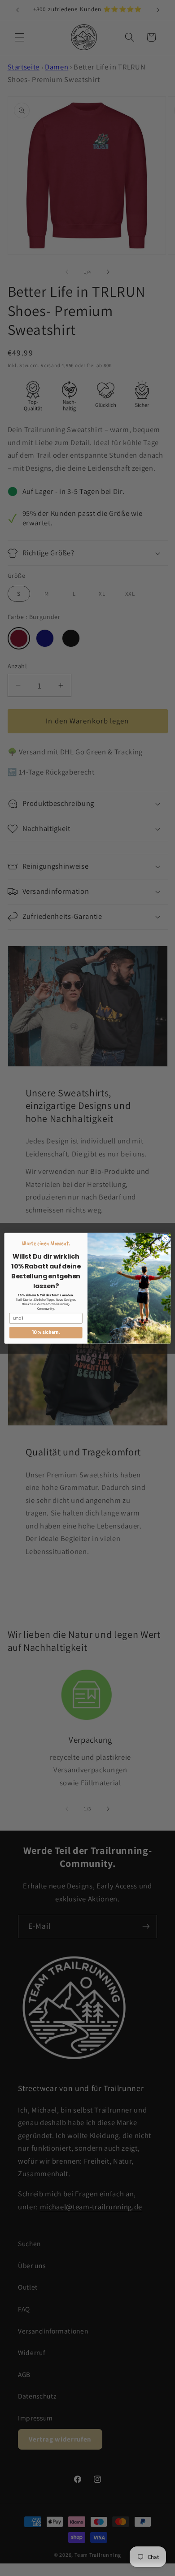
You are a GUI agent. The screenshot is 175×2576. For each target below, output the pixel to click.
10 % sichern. (46, 1332)
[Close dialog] (165, 1238)
